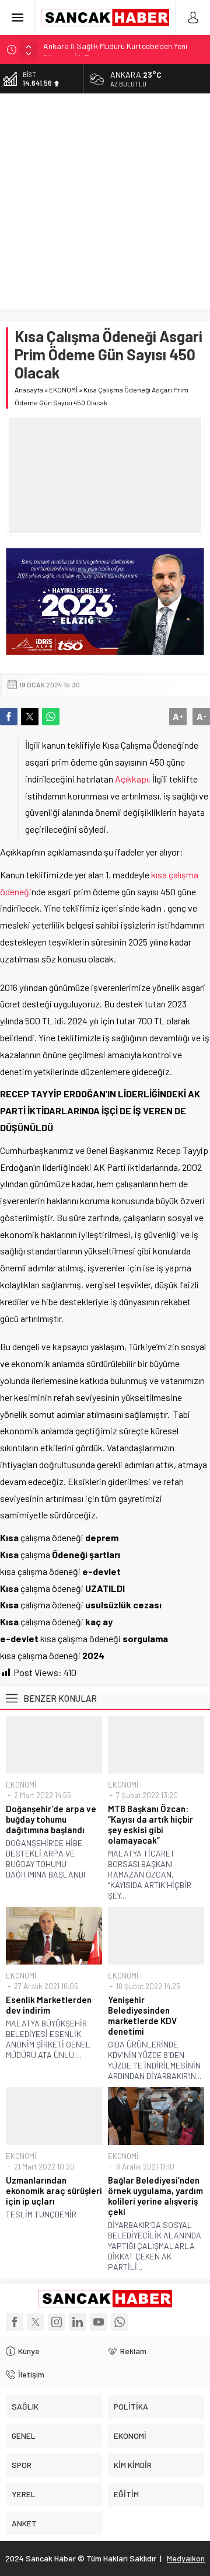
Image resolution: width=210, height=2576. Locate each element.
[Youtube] (99, 2322)
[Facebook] (15, 2322)
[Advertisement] (105, 204)
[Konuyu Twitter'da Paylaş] (30, 717)
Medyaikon (186, 2558)
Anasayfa (29, 390)
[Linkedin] (78, 2322)
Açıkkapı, (133, 779)
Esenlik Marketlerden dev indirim (49, 2005)
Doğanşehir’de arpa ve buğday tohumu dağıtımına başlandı (51, 1819)
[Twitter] (36, 2322)
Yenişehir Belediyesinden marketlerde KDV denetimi (142, 2015)
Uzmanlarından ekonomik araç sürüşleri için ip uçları (54, 2191)
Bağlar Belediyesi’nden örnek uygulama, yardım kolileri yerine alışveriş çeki (155, 2196)
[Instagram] (57, 2322)
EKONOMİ (63, 390)
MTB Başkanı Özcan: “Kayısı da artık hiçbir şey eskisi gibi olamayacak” (150, 1824)
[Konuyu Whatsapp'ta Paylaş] (51, 717)
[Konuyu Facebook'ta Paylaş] (9, 717)
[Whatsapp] (120, 2322)
